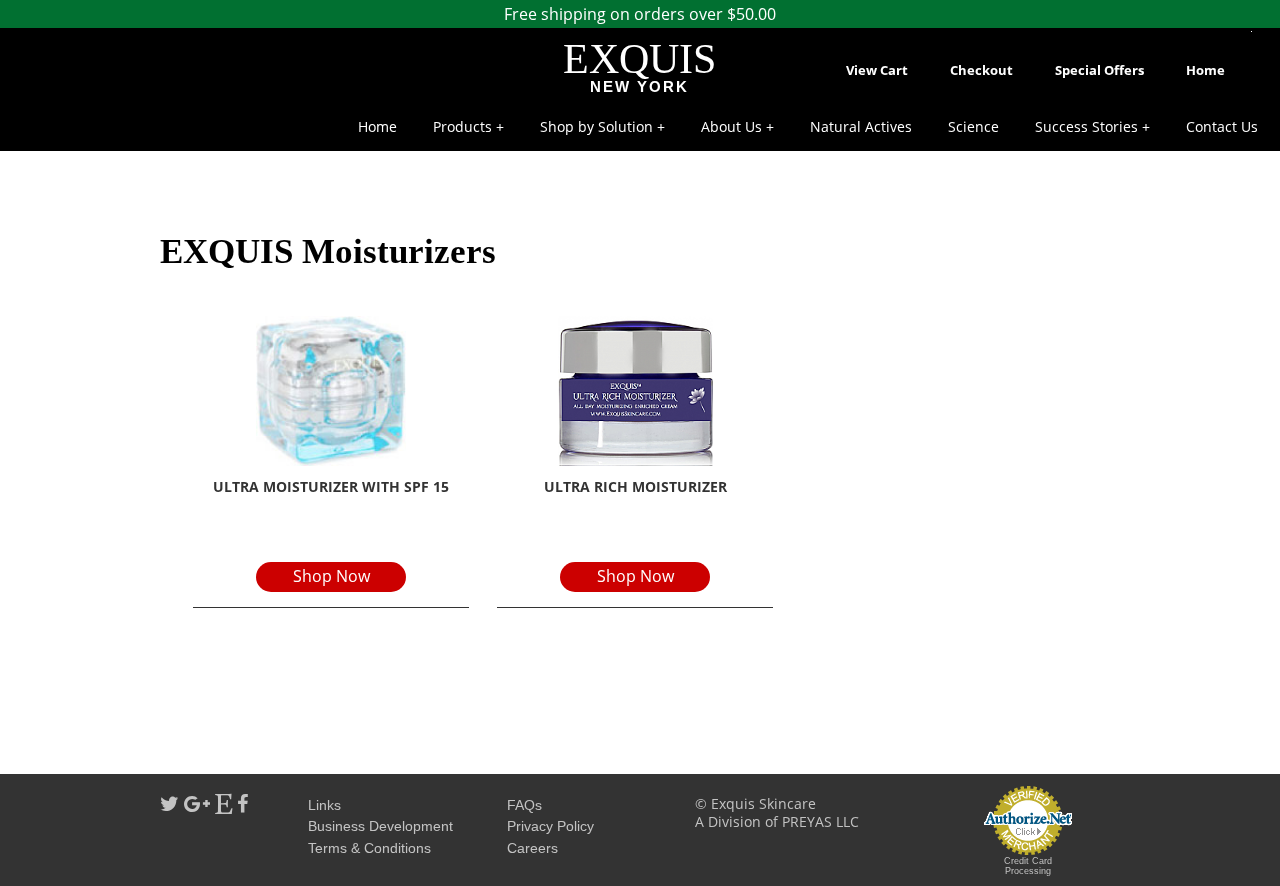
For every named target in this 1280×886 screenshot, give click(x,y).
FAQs (524, 805)
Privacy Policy (550, 826)
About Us (731, 126)
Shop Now (331, 576)
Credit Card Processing (1028, 866)
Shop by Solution (596, 126)
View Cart (877, 70)
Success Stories (1086, 126)
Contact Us (1222, 126)
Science (973, 126)
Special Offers (1099, 70)
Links (324, 805)
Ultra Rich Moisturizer (635, 486)
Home (1205, 70)
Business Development (380, 826)
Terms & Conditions (369, 848)
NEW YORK (639, 86)
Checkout (981, 70)
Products (462, 126)
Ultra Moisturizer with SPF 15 (331, 486)
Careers (532, 848)
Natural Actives (861, 126)
